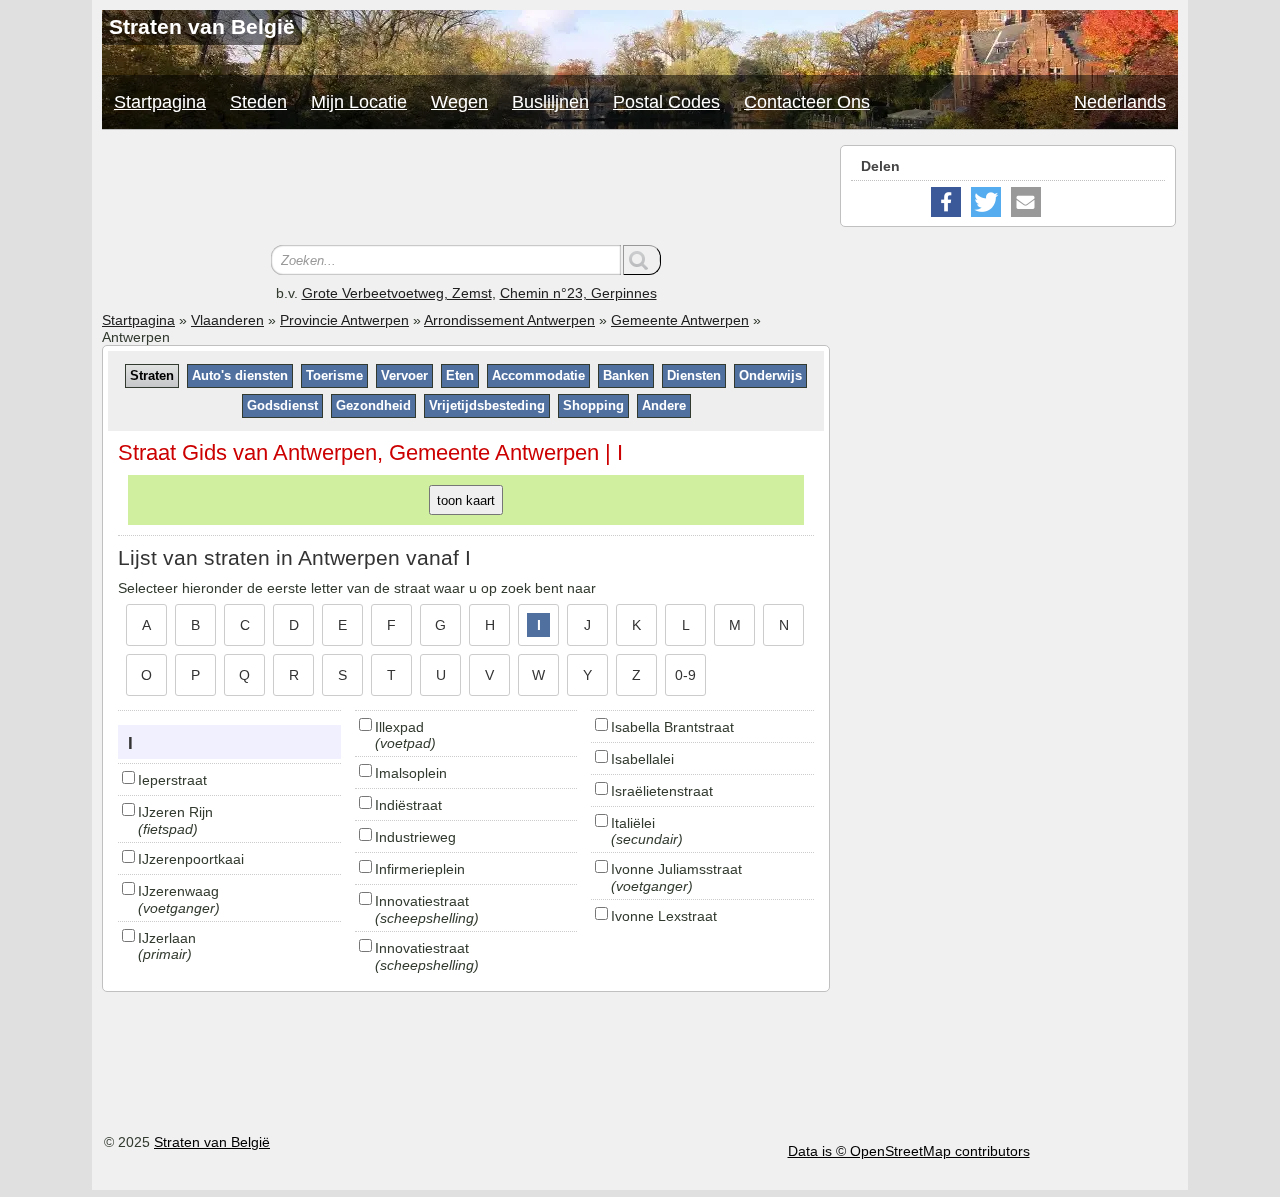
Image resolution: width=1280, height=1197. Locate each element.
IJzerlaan (167, 938)
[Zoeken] (642, 260)
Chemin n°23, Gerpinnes (578, 293)
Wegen (459, 102)
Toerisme (334, 375)
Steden (258, 102)
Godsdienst (282, 405)
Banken (626, 375)
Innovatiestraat (422, 901)
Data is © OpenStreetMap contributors (909, 1151)
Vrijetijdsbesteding (487, 405)
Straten (152, 375)
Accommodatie (538, 375)
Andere (664, 405)
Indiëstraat (408, 805)
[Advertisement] (466, 190)
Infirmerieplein (420, 869)
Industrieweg (415, 837)
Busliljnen (550, 102)
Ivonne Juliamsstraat (676, 869)
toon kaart (466, 499)
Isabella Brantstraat (672, 727)
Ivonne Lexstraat (664, 916)
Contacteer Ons (807, 102)
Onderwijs (770, 375)
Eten (460, 375)
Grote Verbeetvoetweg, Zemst (397, 293)
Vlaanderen (227, 320)
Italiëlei (633, 823)
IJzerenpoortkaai (191, 859)
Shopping (593, 405)
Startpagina (160, 102)
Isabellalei (642, 759)
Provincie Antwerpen (344, 320)
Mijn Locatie (359, 102)
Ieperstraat (172, 780)
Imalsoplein (411, 773)
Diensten (694, 375)
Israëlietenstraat (662, 791)
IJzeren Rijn (175, 812)
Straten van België (212, 1142)
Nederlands (1120, 102)
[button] (946, 202)
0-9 (685, 675)
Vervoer (404, 375)
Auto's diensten (240, 375)
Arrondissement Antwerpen (509, 320)
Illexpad (399, 727)
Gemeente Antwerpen (680, 320)
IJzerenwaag (178, 891)
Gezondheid (373, 405)
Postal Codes (666, 102)
